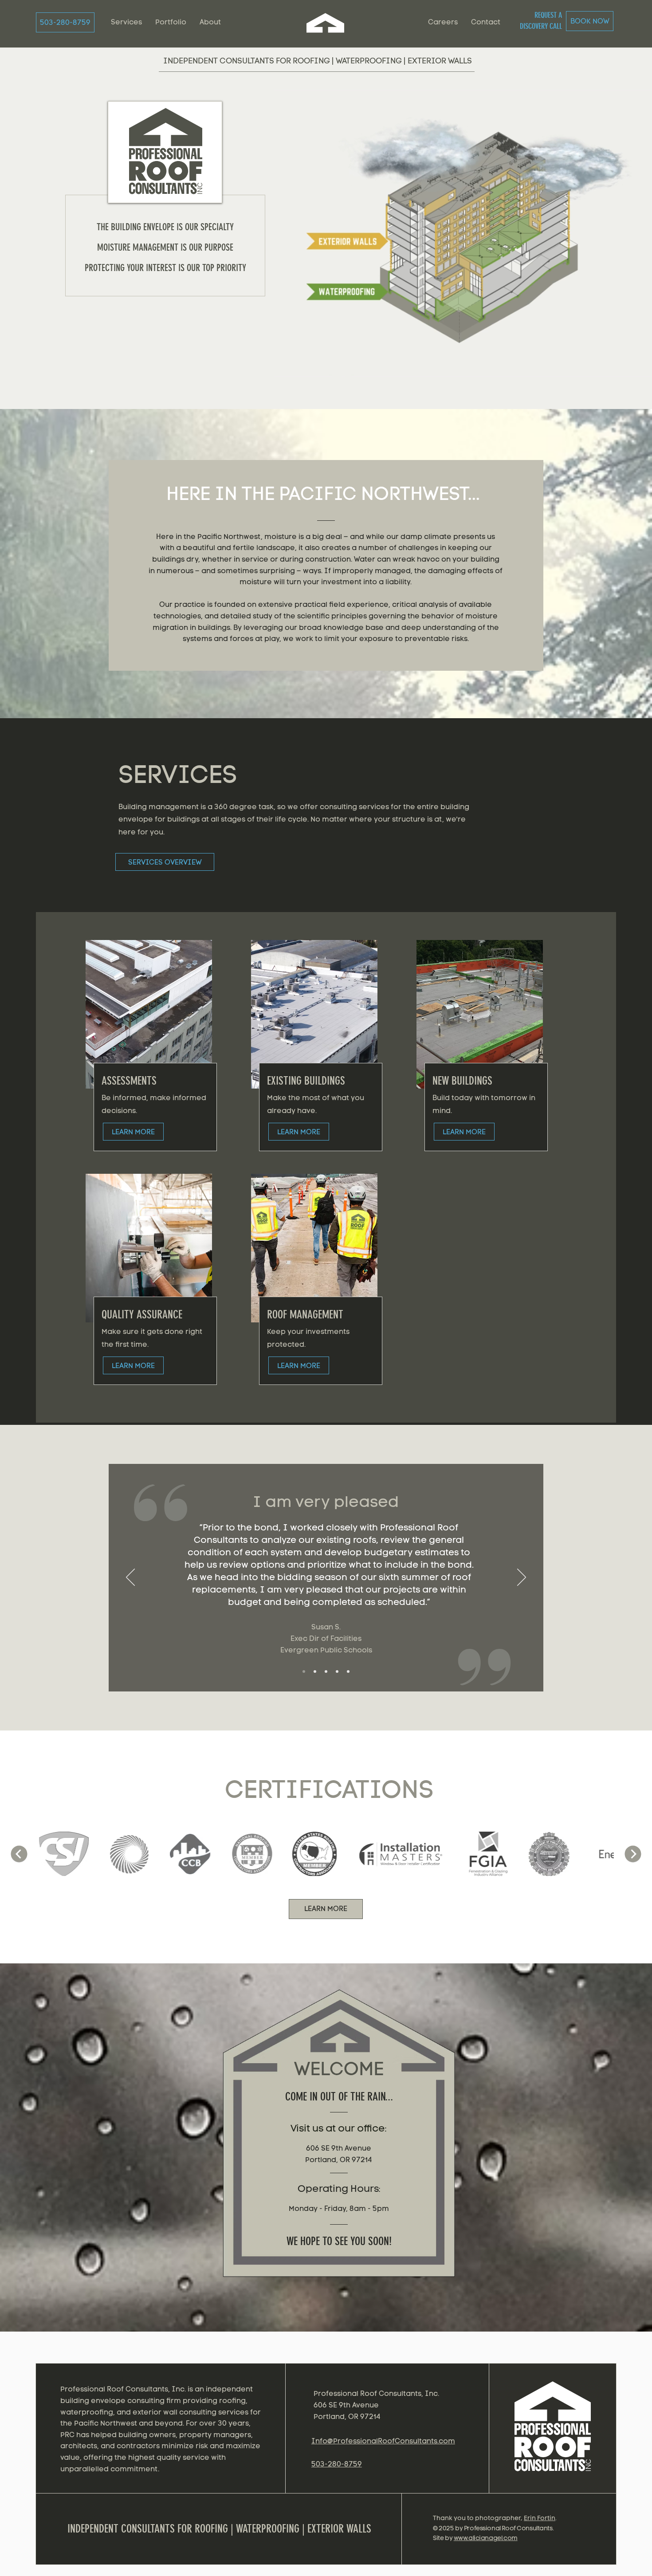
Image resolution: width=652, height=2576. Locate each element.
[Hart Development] (348, 1671)
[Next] (522, 1578)
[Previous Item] (19, 1854)
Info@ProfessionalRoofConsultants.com (383, 2441)
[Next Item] (633, 1854)
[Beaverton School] (326, 1671)
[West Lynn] (315, 1671)
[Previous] (130, 1578)
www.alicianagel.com (486, 2538)
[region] (554, 2433)
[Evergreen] (304, 1671)
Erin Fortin (540, 2518)
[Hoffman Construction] (337, 1671)
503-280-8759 (337, 2464)
